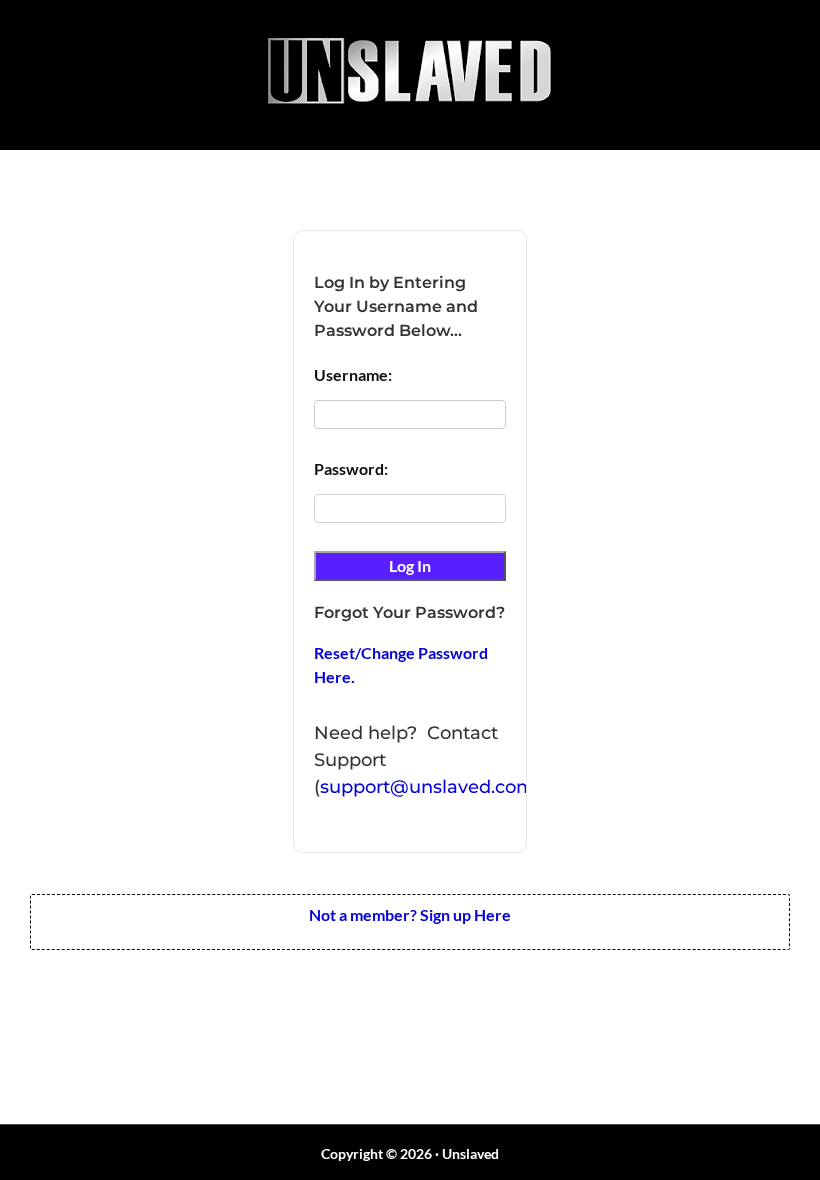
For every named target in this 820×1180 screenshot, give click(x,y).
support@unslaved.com (427, 787)
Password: (351, 468)
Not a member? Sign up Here (410, 914)
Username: (353, 374)
